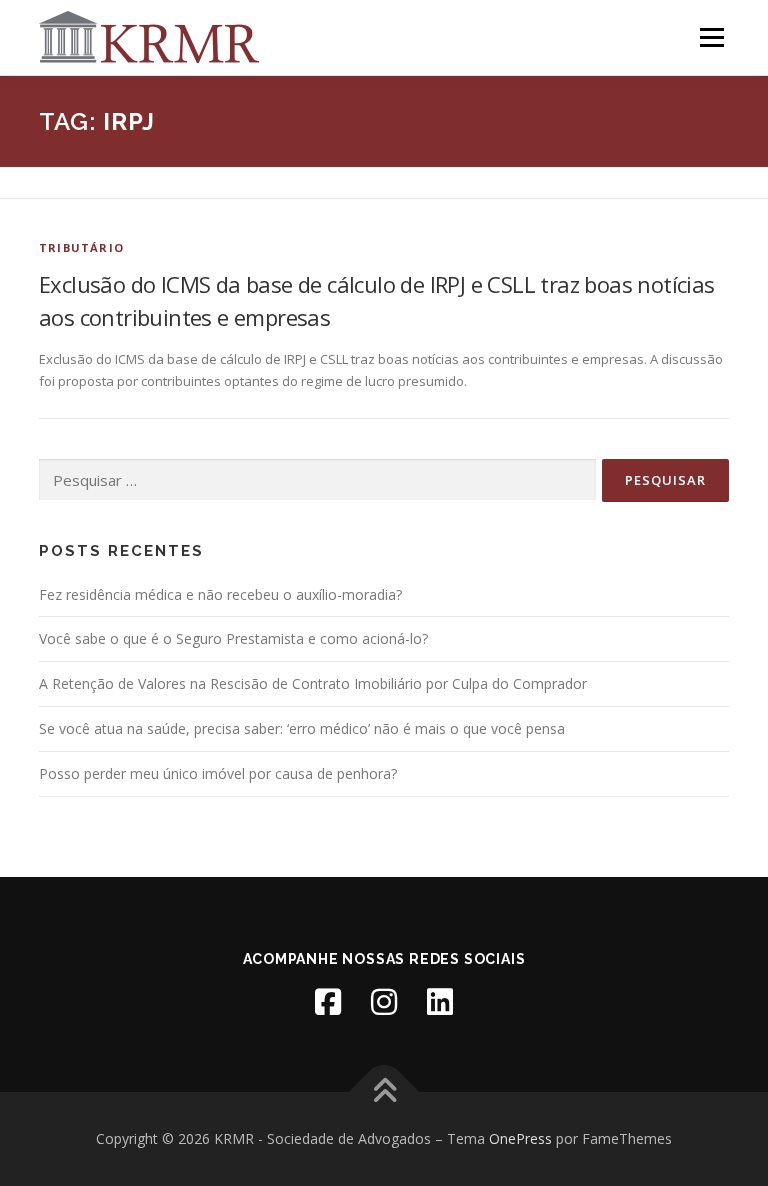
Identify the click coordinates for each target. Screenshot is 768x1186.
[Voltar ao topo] (384, 1092)
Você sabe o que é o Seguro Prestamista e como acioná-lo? (233, 638)
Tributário (81, 247)
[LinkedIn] (440, 1002)
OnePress (520, 1138)
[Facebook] (328, 1002)
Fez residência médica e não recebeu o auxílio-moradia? (220, 594)
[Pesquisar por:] (317, 480)
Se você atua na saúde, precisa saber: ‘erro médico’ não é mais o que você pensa (302, 728)
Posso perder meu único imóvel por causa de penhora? (218, 773)
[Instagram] (384, 1002)
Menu (711, 37)
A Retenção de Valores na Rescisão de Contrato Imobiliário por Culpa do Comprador (313, 683)
